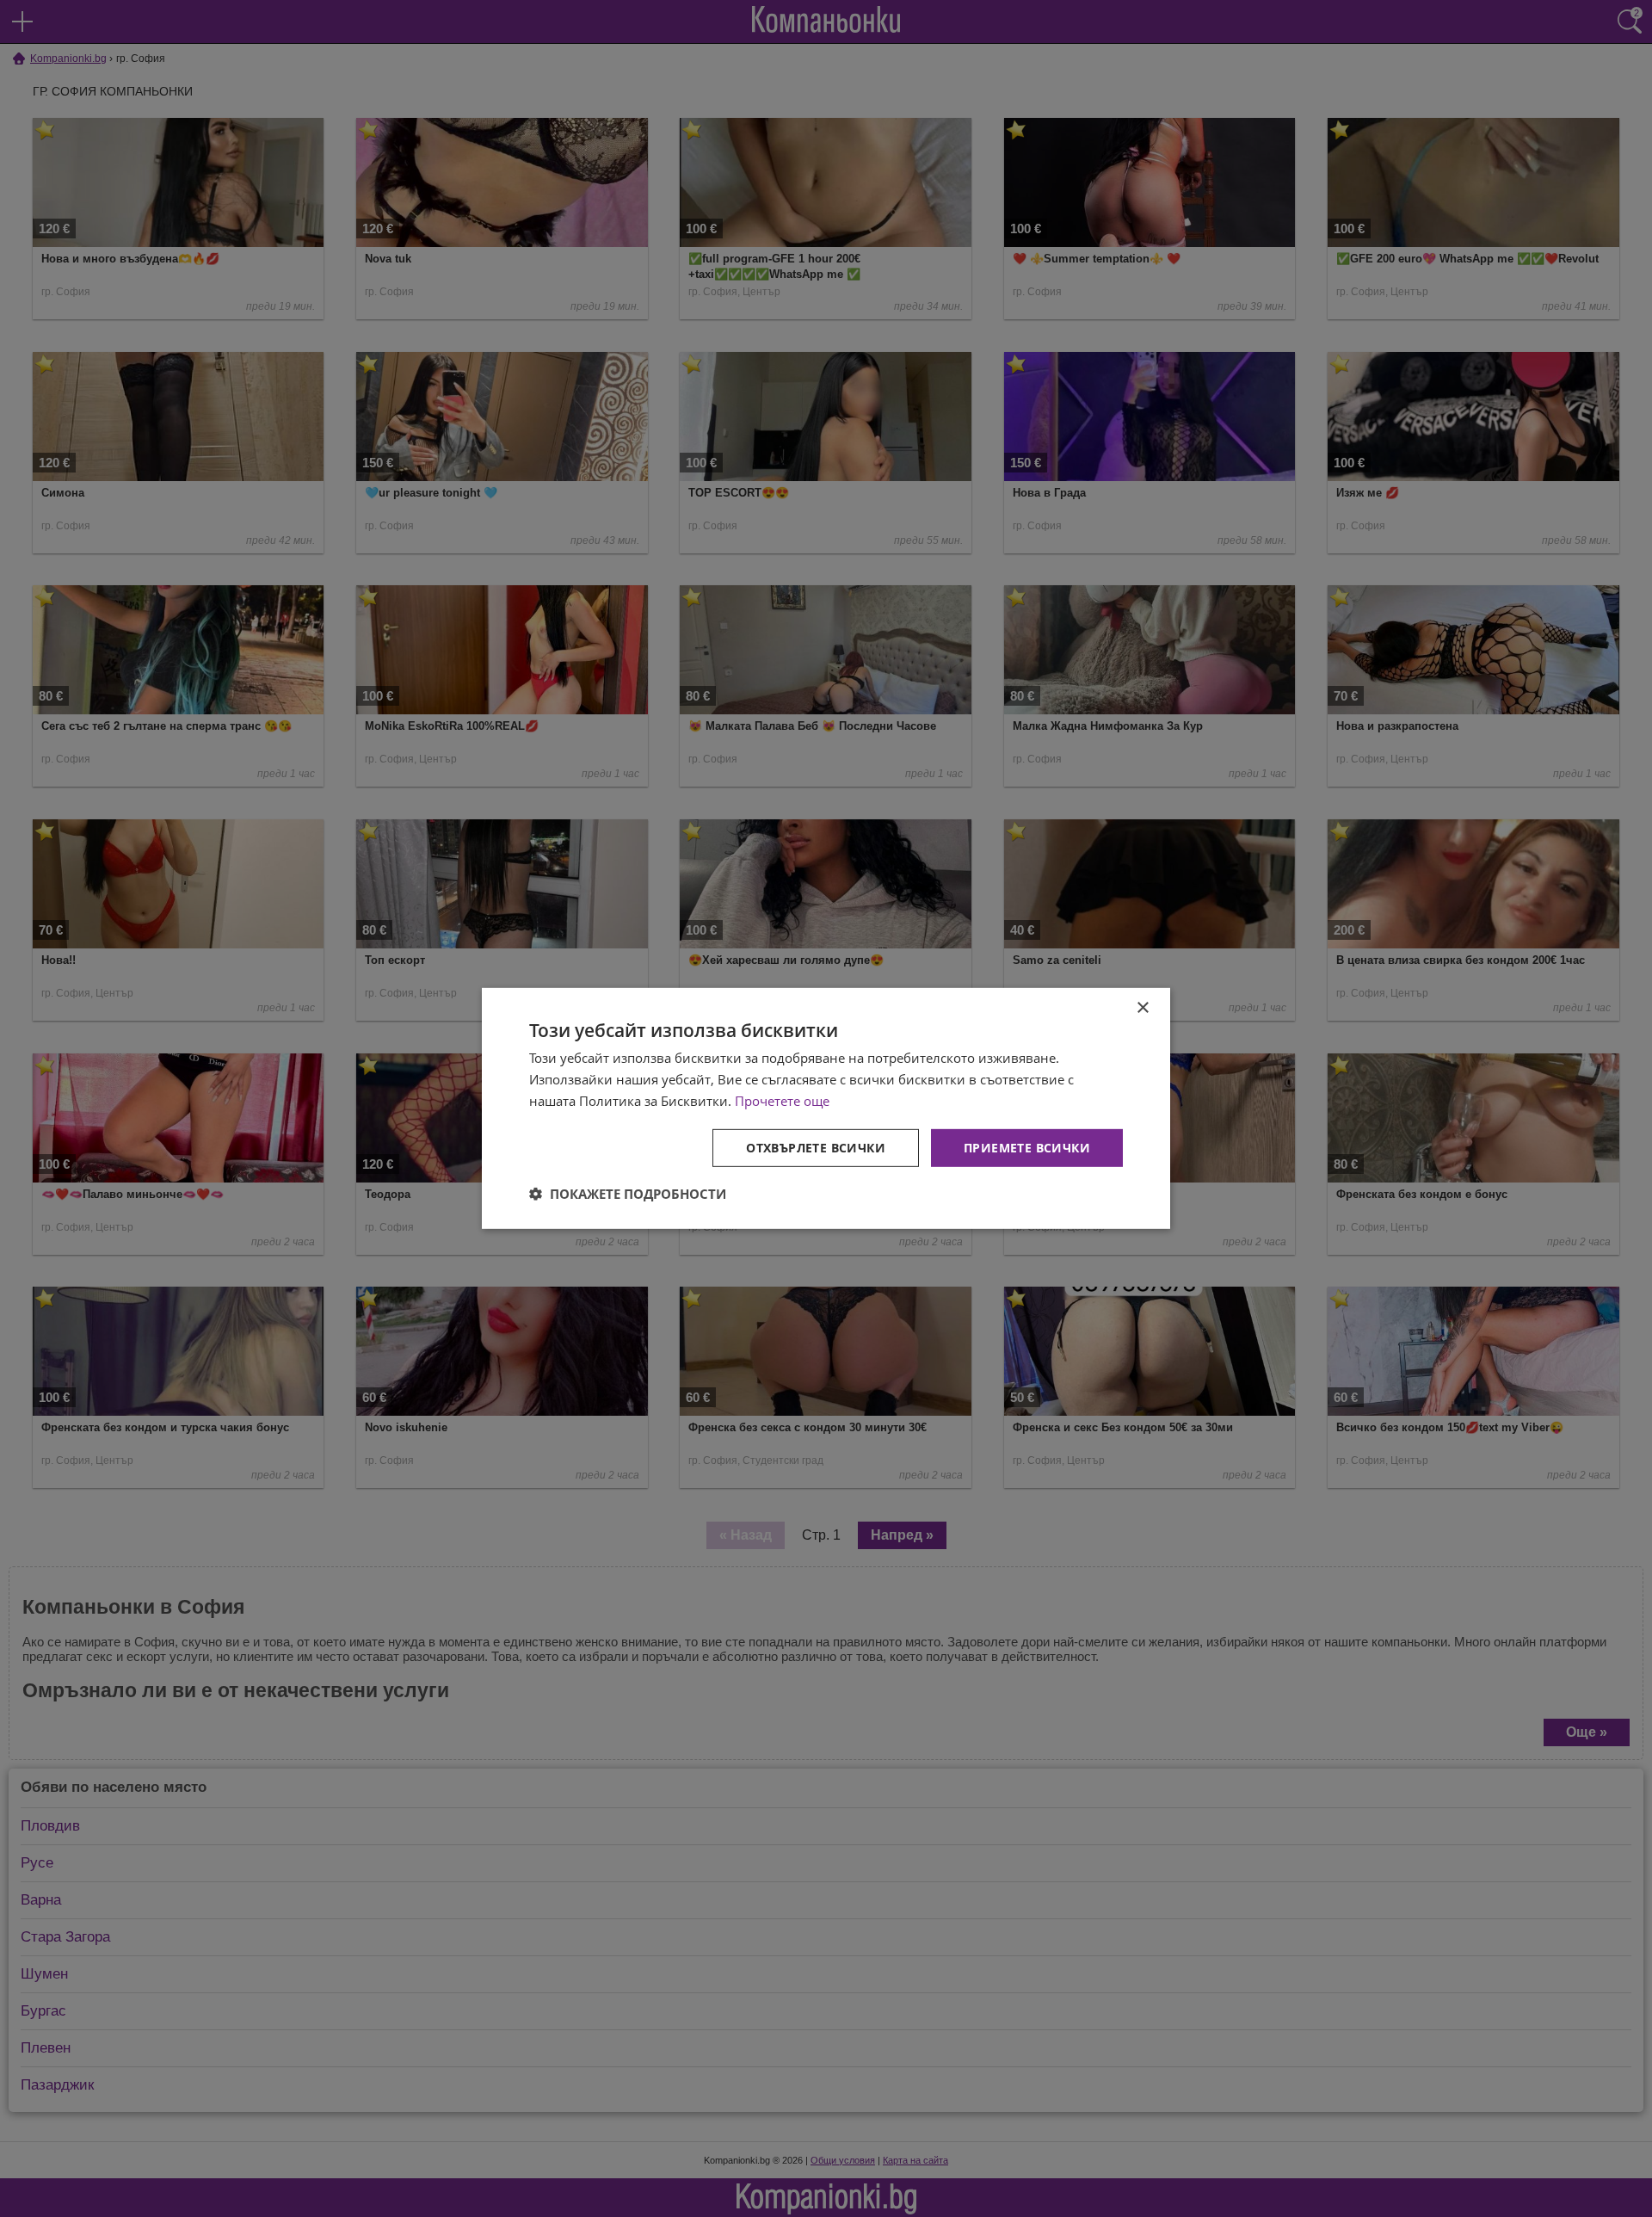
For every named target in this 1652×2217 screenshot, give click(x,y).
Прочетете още (782, 1101)
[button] (628, 1194)
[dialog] (826, 1108)
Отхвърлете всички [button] (816, 1147)
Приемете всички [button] (1027, 1147)
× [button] (1142, 1008)
